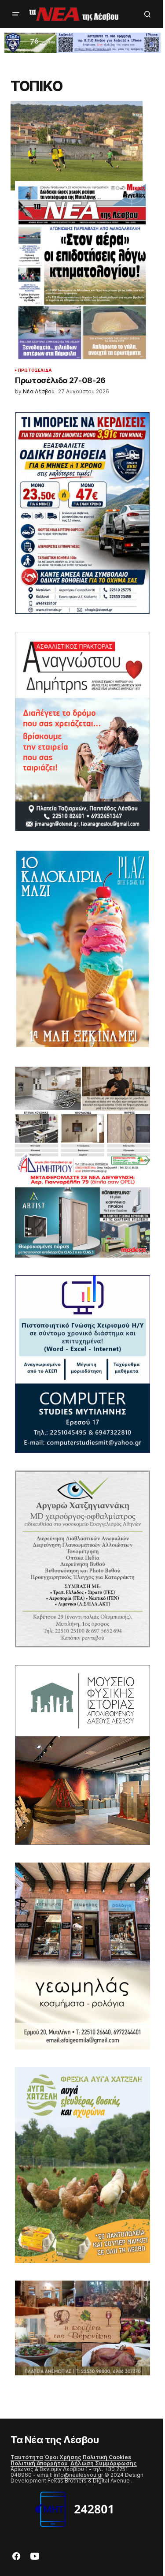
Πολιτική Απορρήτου (40, 2463)
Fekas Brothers (67, 2481)
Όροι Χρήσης (63, 2457)
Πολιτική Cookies (107, 2457)
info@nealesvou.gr (78, 2475)
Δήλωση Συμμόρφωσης (104, 2463)
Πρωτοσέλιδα (35, 370)
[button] (16, 14)
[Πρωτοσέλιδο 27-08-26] (82, 272)
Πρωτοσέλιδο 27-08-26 (60, 381)
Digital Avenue (111, 2481)
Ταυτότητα (27, 2457)
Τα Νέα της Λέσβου (55, 2440)
